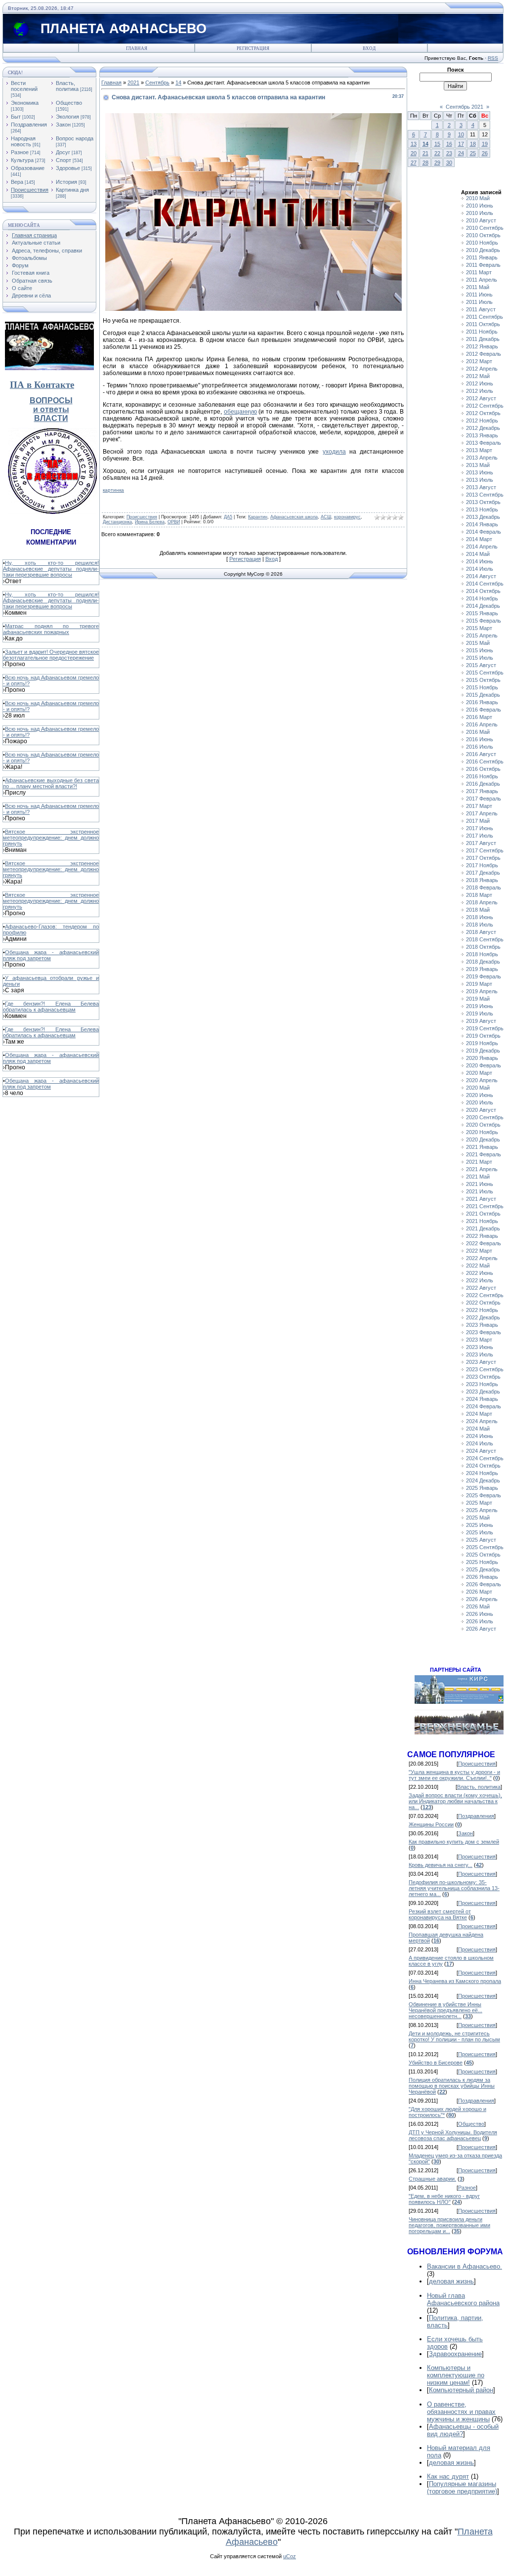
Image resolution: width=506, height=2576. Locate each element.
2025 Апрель (482, 1510)
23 (449, 153)
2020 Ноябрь (482, 1132)
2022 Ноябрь (482, 1310)
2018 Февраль (484, 887)
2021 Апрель (482, 1169)
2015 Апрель (482, 635)
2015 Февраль (484, 621)
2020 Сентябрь (485, 1117)
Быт (16, 117)
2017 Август (481, 843)
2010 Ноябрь (482, 243)
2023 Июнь (480, 1347)
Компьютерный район (461, 2390)
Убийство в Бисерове (436, 2063)
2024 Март (479, 1414)
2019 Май (478, 999)
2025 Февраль (484, 1495)
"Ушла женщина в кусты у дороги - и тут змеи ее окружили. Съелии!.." (454, 1775)
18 (473, 144)
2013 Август (481, 487)
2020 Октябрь (483, 1125)
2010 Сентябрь (485, 228)
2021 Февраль (484, 1154)
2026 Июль (480, 1621)
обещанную (240, 412)
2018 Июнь (480, 917)
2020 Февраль (484, 1065)
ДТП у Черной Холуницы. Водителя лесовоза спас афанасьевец (453, 2135)
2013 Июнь (480, 472)
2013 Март (479, 450)
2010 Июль (480, 213)
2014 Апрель (482, 547)
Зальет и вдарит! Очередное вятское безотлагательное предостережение (51, 655)
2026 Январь (482, 1577)
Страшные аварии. (432, 2179)
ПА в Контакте (42, 385)
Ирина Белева (150, 522)
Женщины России (431, 1824)
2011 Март (479, 272)
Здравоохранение (455, 2354)
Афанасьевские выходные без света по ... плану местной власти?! (51, 783)
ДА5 (228, 517)
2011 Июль (479, 302)
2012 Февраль (484, 354)
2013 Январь (482, 435)
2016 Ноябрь (482, 776)
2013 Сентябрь (485, 495)
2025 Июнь (480, 1525)
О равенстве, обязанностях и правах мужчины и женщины (461, 2412)
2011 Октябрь (483, 324)
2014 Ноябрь (482, 598)
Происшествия (30, 190)
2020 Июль (480, 1102)
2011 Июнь (479, 295)
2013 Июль (480, 480)
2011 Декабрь (483, 339)
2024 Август (481, 1451)
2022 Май (478, 1266)
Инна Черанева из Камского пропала (455, 1981)
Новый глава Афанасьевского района (463, 2299)
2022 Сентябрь (485, 1295)
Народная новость (23, 141)
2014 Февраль (484, 532)
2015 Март (479, 628)
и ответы (51, 409)
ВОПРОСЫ (51, 401)
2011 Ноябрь (482, 332)
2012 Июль (480, 391)
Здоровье (68, 168)
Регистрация (253, 48)
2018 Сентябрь (485, 939)
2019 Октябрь (483, 1036)
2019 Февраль (484, 976)
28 (425, 163)
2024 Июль (480, 1443)
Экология (67, 117)
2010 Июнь (480, 206)
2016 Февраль (484, 710)
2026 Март (479, 1592)
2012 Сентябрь (485, 406)
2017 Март (479, 806)
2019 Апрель (482, 991)
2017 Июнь (480, 828)
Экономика (25, 103)
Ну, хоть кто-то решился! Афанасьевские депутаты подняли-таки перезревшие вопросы (51, 569)
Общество (69, 103)
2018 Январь (482, 880)
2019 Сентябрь (485, 1028)
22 (437, 153)
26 (485, 153)
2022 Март (479, 1251)
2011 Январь (482, 257)
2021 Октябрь (483, 1214)
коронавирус (347, 517)
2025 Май (478, 1518)
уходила (334, 452)
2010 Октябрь (483, 235)
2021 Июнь (480, 1184)
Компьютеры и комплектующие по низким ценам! (456, 2375)
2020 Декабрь (483, 1140)
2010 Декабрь (483, 250)
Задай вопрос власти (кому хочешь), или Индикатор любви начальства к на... (455, 1801)
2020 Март (479, 1073)
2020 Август (481, 1110)
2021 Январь (482, 1147)
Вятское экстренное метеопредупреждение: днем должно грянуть (51, 838)
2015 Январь (482, 613)
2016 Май (478, 732)
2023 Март (479, 1340)
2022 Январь (482, 1236)
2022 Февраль (484, 1243)
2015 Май (478, 643)
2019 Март (479, 984)
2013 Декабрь (483, 517)
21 (425, 153)
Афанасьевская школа (294, 517)
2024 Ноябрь (482, 1473)
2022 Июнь (480, 1273)
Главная (137, 48)
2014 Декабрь (483, 606)
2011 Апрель (482, 280)
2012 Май (478, 376)
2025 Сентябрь (485, 1547)
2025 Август (481, 1540)
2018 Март (479, 895)
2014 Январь (482, 524)
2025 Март (479, 1503)
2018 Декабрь (483, 962)
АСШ (326, 517)
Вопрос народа (75, 138)
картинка (113, 490)
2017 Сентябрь (485, 850)
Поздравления (29, 125)
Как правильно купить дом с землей (454, 1842)
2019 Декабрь (483, 1051)
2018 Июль (480, 925)
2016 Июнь (480, 739)
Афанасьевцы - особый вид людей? (463, 2430)
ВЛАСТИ (51, 418)
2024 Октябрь (483, 1466)
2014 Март (479, 539)
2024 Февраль (484, 1406)
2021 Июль (480, 1191)
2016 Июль (480, 747)
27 (414, 163)
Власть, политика (67, 86)
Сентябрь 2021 (464, 107)
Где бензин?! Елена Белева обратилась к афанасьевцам (51, 1007)
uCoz (290, 2556)
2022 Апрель (482, 1258)
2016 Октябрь (483, 769)
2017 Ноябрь (482, 865)
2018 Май (478, 910)
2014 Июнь (480, 561)
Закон (63, 125)
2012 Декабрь (483, 428)
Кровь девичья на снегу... (441, 1865)
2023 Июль (480, 1354)
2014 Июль (480, 569)
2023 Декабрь (483, 1392)
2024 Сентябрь (485, 1458)
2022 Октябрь (483, 1303)
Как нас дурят (448, 2476)
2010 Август (481, 220)
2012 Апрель (482, 369)
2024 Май (478, 1429)
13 (414, 144)
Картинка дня (72, 190)
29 (437, 163)
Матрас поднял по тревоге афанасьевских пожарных (51, 629)
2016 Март (479, 717)
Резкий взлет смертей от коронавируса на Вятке (440, 1914)
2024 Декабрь (483, 1480)
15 (437, 144)
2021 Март (479, 1162)
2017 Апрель (482, 813)
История (66, 182)
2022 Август (481, 1288)
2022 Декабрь (483, 1317)
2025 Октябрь (483, 1555)
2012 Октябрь (483, 413)
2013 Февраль (484, 443)
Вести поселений (24, 86)
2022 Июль (480, 1280)
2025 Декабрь (483, 1569)
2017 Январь (482, 791)
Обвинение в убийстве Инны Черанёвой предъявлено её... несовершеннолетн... (445, 2010)
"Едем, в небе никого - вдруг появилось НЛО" (444, 2199)
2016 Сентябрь (485, 761)
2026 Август (481, 1629)
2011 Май (478, 287)
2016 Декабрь (483, 784)
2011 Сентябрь (485, 317)
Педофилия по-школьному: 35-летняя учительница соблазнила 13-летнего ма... (454, 1888)
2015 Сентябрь (485, 673)
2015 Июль (480, 658)
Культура (22, 160)
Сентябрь (157, 83)
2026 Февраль (484, 1584)
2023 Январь (482, 1325)
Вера (17, 182)
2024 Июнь (480, 1436)
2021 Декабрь (483, 1228)
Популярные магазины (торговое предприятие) (462, 2488)
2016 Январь (482, 702)
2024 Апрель (482, 1421)
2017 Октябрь (483, 858)
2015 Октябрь (483, 680)
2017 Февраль (484, 799)
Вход (369, 48)
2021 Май (478, 1177)
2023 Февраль (484, 1332)
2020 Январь (482, 1058)
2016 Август (481, 754)
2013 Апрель (482, 458)
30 (449, 163)
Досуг (63, 152)
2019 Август (481, 1021)
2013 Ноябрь (482, 509)
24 (461, 153)
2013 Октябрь (483, 502)
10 (461, 134)
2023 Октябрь (483, 1377)
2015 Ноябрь (482, 687)
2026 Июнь (480, 1614)
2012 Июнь (480, 383)
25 (473, 153)
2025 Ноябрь (482, 1562)
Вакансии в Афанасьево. (464, 2266)
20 (414, 153)
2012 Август (481, 398)
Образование (28, 168)
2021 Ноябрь (482, 1221)
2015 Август (481, 665)
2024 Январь (482, 1399)
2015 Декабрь (483, 695)
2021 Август (481, 1199)
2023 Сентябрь (485, 1369)
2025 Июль (480, 1532)
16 (449, 144)
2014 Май (478, 554)
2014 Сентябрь (485, 584)
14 (178, 83)
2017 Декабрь (483, 873)
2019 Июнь (480, 1006)
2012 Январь (482, 346)
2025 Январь (482, 1488)
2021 (133, 83)
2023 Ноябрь (482, 1384)
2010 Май (478, 198)
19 (485, 144)
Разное (20, 152)
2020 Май (478, 1088)
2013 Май (478, 465)
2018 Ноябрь (482, 954)
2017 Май (478, 821)
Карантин (258, 517)
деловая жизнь (451, 2281)
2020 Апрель (482, 1080)
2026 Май (478, 1606)
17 (461, 144)
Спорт (63, 160)
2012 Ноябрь (482, 421)
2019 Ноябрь (482, 1043)
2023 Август (481, 1362)
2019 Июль (480, 1014)
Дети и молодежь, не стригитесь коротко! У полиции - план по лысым (454, 2036)
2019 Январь (482, 969)
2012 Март (479, 361)
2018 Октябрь (483, 947)
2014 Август (481, 576)
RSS (493, 58)
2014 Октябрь (483, 591)
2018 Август (481, 932)
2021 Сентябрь (485, 1206)
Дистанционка (117, 522)
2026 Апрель (482, 1599)
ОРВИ (174, 522)
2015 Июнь (480, 650)
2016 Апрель (482, 724)
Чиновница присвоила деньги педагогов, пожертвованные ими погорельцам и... (449, 2225)
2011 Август (481, 309)
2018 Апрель (482, 902)
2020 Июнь (480, 1095)
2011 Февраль (483, 265)
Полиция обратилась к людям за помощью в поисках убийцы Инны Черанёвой (452, 2086)
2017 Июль (480, 836)
